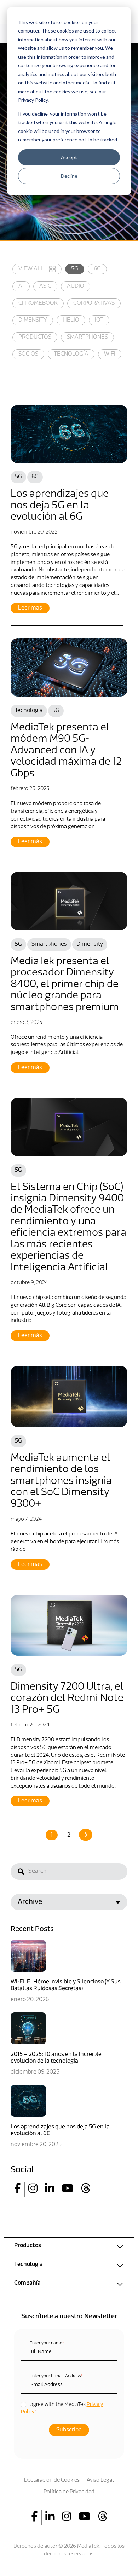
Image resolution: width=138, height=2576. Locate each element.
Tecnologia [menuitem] (28, 2265)
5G (75, 269)
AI (21, 286)
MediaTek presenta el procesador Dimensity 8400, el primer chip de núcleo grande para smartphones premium (65, 984)
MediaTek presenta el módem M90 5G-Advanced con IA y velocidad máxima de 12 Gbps (66, 751)
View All (31, 269)
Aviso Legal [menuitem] (100, 2480)
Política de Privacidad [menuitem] (69, 2492)
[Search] (21, 1873)
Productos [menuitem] (28, 2246)
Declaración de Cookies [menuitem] (52, 2480)
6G (97, 269)
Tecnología (71, 354)
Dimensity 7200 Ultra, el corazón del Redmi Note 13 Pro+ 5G (67, 1698)
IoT (99, 320)
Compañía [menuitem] (27, 2283)
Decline (69, 176)
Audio (76, 286)
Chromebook (38, 303)
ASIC (45, 286)
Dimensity (33, 320)
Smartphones (87, 337)
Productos (35, 337)
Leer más (30, 608)
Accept (69, 157)
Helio (71, 320)
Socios (28, 354)
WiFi (110, 354)
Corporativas (94, 303)
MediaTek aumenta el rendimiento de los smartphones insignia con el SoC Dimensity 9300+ (61, 1481)
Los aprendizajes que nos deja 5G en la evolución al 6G (60, 506)
